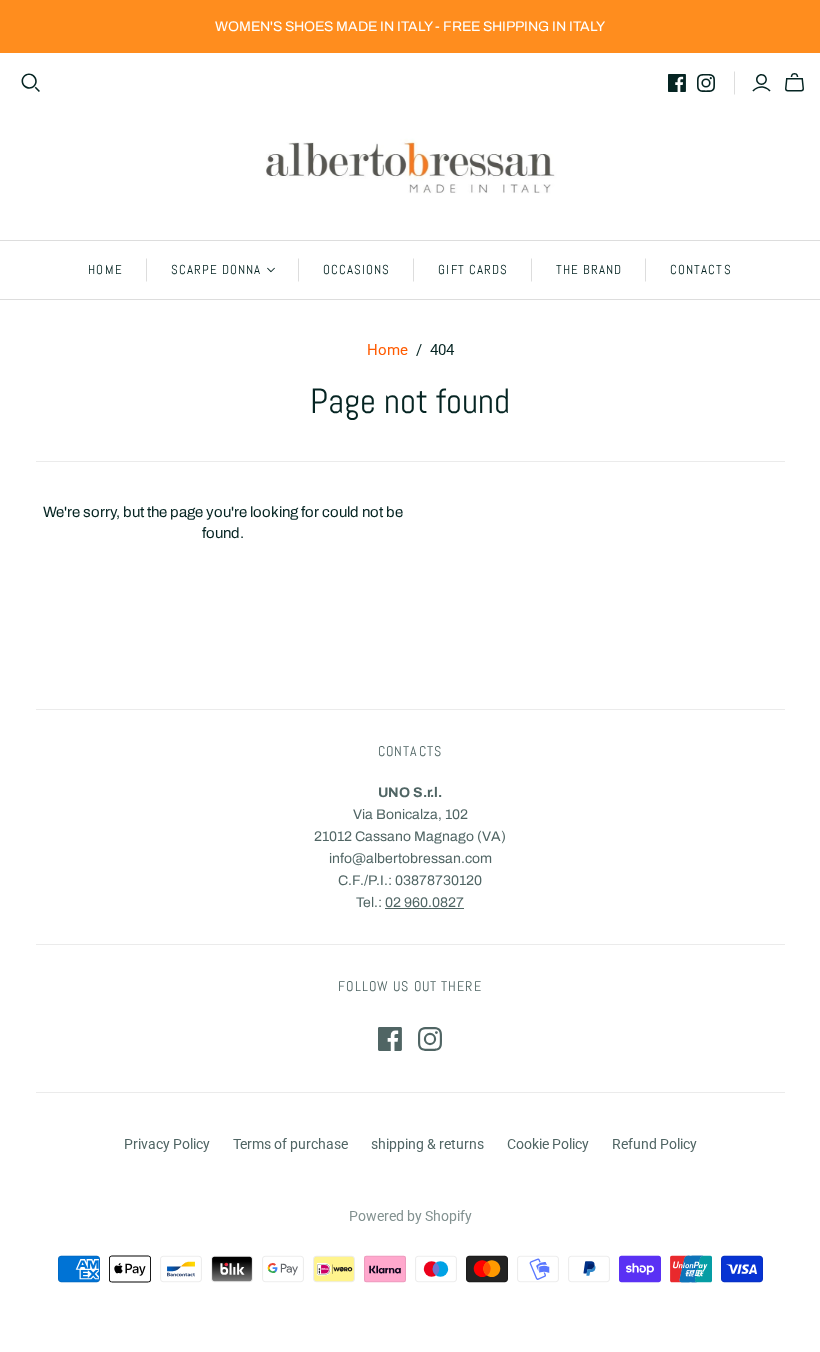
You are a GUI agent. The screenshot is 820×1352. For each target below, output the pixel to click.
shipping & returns (427, 1144)
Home (105, 269)
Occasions (356, 269)
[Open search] (31, 83)
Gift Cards (472, 269)
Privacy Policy (167, 1144)
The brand (589, 269)
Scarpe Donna (216, 269)
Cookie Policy (548, 1144)
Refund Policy (654, 1144)
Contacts (700, 269)
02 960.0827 (424, 902)
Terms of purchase (290, 1144)
